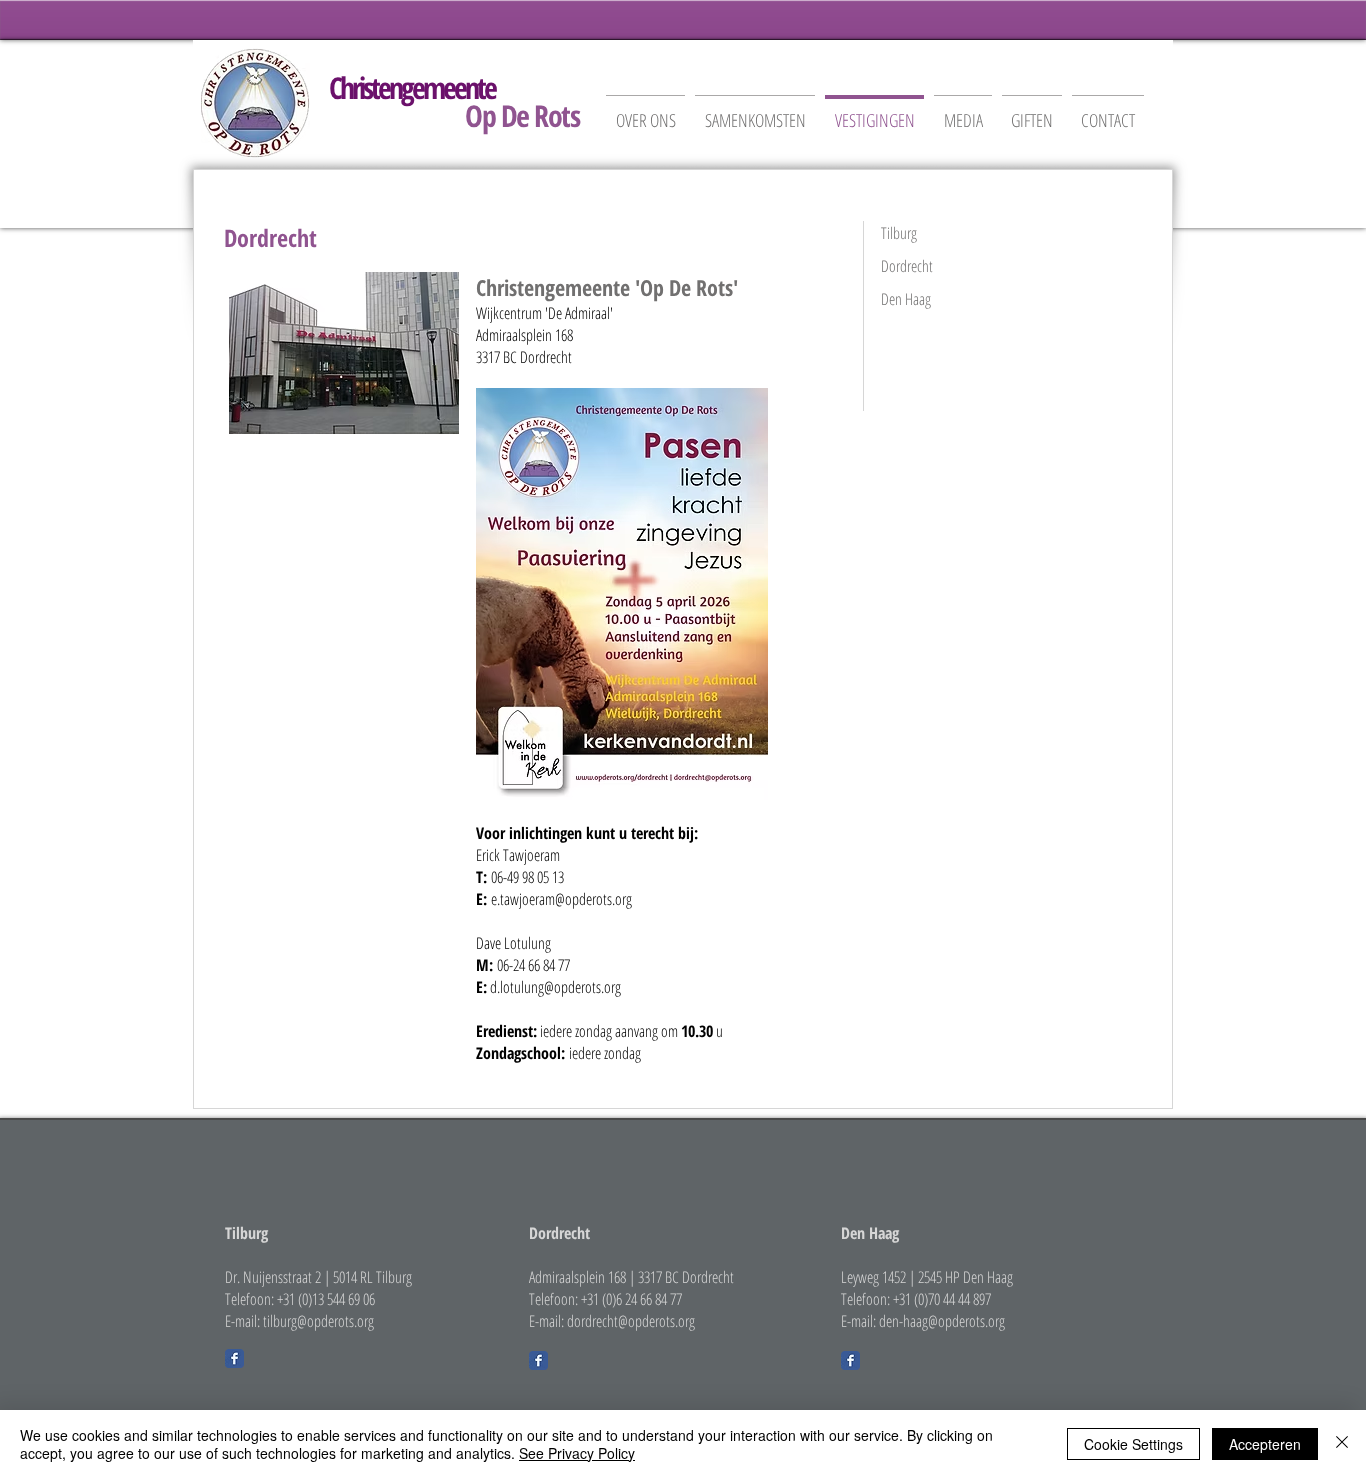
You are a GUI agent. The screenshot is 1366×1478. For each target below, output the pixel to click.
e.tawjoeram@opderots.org (561, 899)
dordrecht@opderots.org (631, 1321)
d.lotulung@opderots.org (555, 987)
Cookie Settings (1133, 1444)
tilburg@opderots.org (318, 1321)
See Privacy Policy (577, 1453)
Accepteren (1265, 1444)
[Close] (1342, 1444)
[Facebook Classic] (234, 1358)
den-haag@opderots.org (942, 1321)
